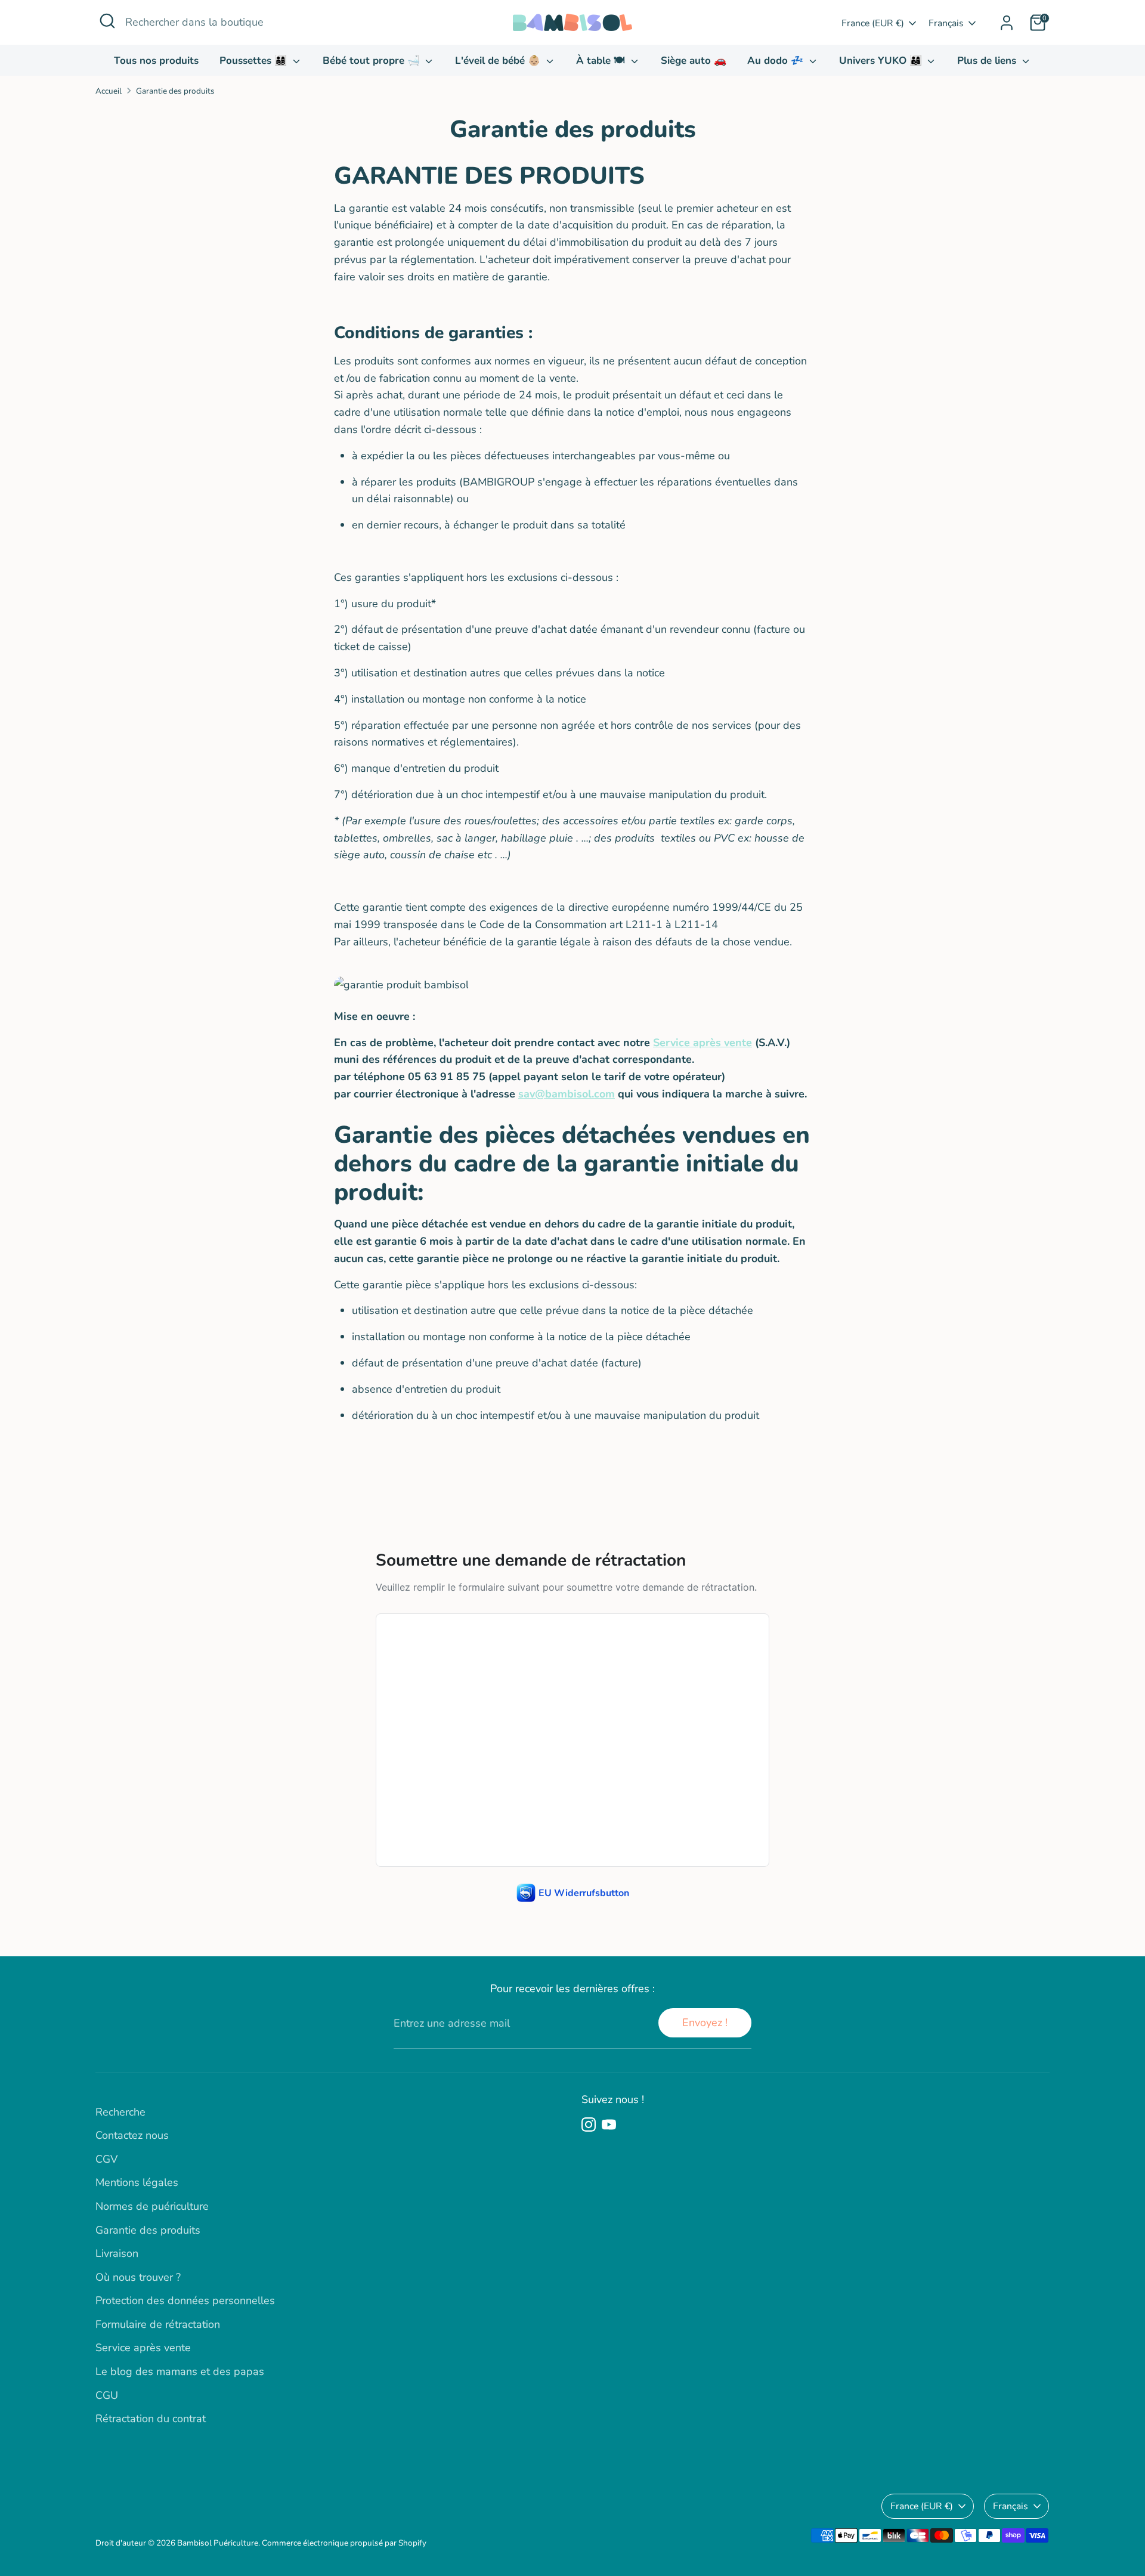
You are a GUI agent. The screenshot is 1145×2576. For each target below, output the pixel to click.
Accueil (109, 91)
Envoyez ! (705, 2023)
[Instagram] (589, 2124)
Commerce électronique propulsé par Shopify (344, 2543)
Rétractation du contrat (151, 2419)
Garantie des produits (175, 91)
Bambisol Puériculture (218, 2543)
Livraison (117, 2253)
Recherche (120, 2112)
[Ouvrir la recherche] (107, 21)
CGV (106, 2159)
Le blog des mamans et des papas (180, 2371)
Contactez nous (132, 2135)
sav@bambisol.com (567, 1094)
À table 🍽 (602, 61)
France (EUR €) (873, 23)
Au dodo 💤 (777, 61)
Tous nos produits (156, 61)
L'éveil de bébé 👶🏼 (499, 61)
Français (946, 23)
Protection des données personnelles (185, 2300)
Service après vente (703, 1043)
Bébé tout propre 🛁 (373, 61)
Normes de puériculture (152, 2206)
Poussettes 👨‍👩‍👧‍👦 (255, 61)
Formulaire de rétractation (158, 2324)
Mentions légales (137, 2182)
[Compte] (1007, 23)
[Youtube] (609, 2124)
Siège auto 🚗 (694, 61)
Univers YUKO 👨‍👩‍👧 (882, 61)
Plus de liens (988, 61)
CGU (107, 2395)
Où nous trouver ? (138, 2277)
